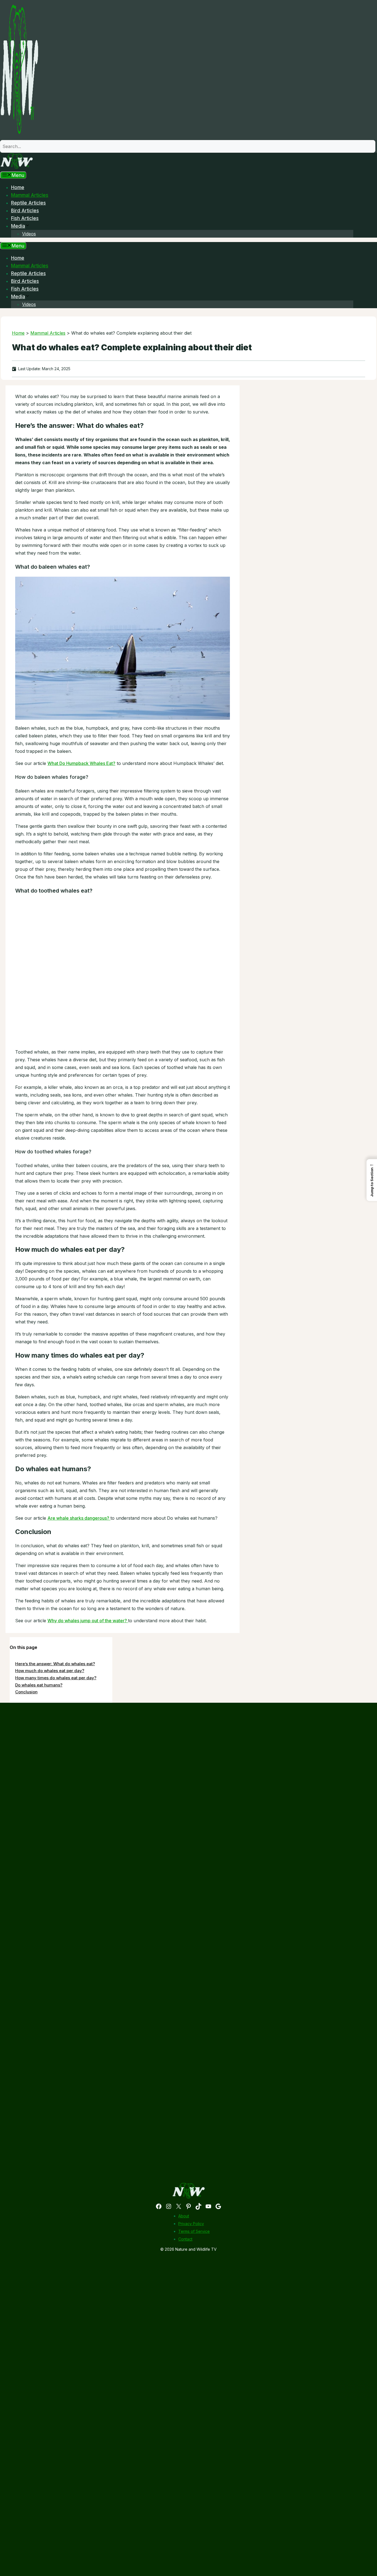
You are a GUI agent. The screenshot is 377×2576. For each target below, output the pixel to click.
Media (18, 226)
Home (18, 187)
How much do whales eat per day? (50, 1671)
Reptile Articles (28, 203)
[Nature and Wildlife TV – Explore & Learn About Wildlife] (17, 168)
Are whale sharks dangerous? (79, 1518)
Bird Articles (25, 211)
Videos (29, 234)
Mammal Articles (30, 195)
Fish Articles (25, 218)
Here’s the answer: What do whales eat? (55, 1664)
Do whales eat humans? (39, 1685)
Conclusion (26, 1692)
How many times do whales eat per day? (56, 1678)
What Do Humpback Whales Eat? (81, 763)
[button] (372, 1180)
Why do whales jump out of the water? (88, 1621)
